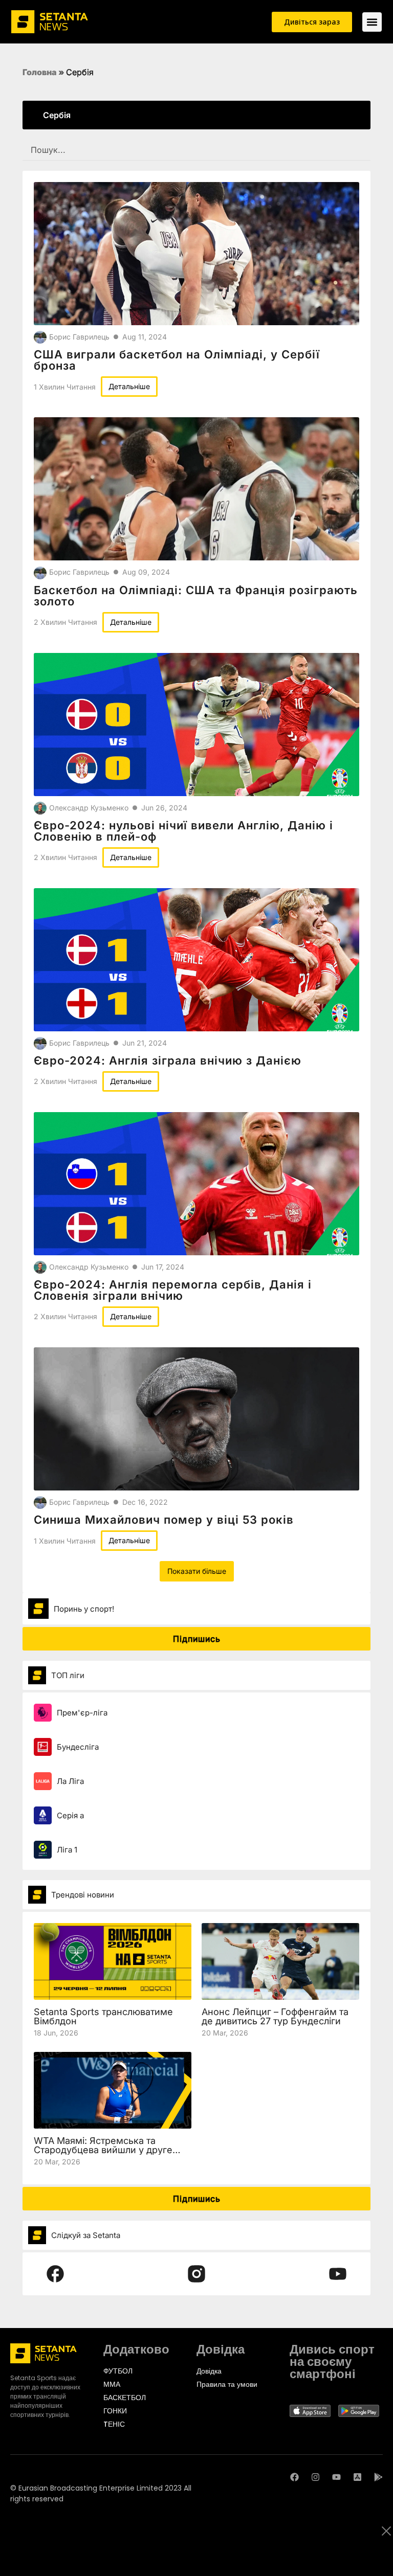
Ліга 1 (67, 1850)
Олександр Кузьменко (89, 808)
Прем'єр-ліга (82, 1713)
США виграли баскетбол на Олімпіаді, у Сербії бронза (177, 360)
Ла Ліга (70, 1781)
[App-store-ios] (357, 2477)
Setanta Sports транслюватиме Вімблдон (103, 2016)
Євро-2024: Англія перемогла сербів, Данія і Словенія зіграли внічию (173, 1290)
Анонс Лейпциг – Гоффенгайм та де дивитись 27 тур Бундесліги (275, 2016)
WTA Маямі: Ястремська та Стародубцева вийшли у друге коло (103, 2150)
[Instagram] (315, 2477)
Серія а (70, 1815)
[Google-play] (378, 2477)
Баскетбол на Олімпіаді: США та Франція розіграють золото (196, 596)
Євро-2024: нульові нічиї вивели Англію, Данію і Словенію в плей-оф (183, 831)
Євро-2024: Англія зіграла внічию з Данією (168, 1060)
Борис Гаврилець (79, 337)
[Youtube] (336, 2477)
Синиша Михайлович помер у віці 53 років (164, 1520)
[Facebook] (294, 2477)
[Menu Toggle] (372, 22)
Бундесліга (78, 1747)
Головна (40, 72)
